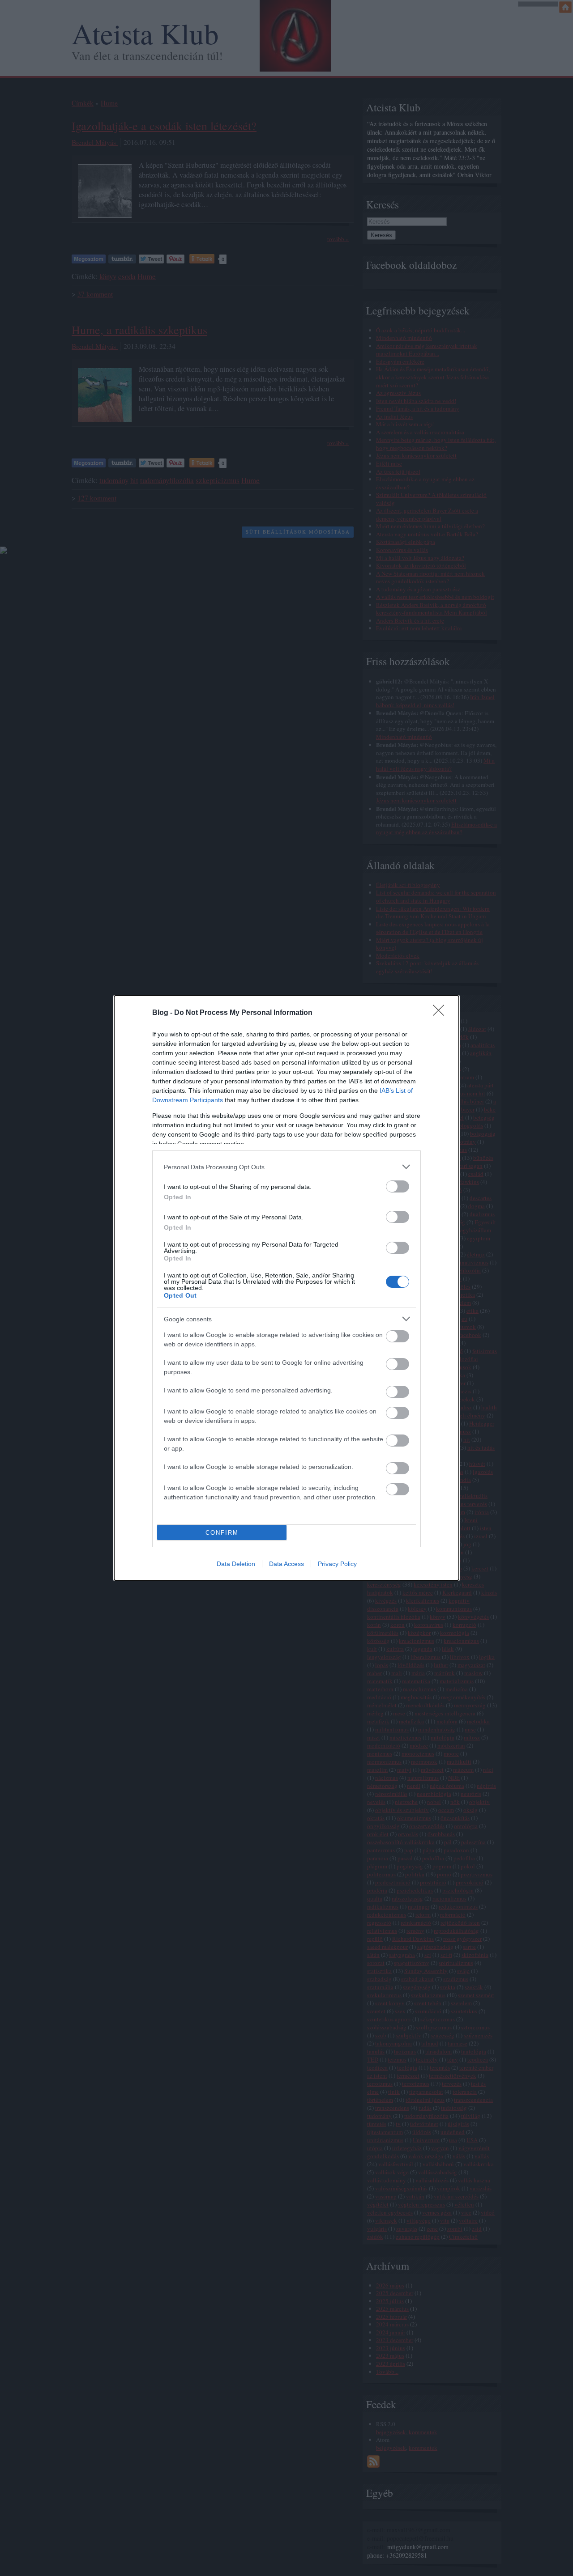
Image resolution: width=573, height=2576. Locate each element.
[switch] (398, 1186)
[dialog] (286, 1288)
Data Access (286, 1564)
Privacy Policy (337, 1564)
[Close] (441, 1013)
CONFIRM (222, 1533)
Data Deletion (236, 1564)
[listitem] (286, 1167)
